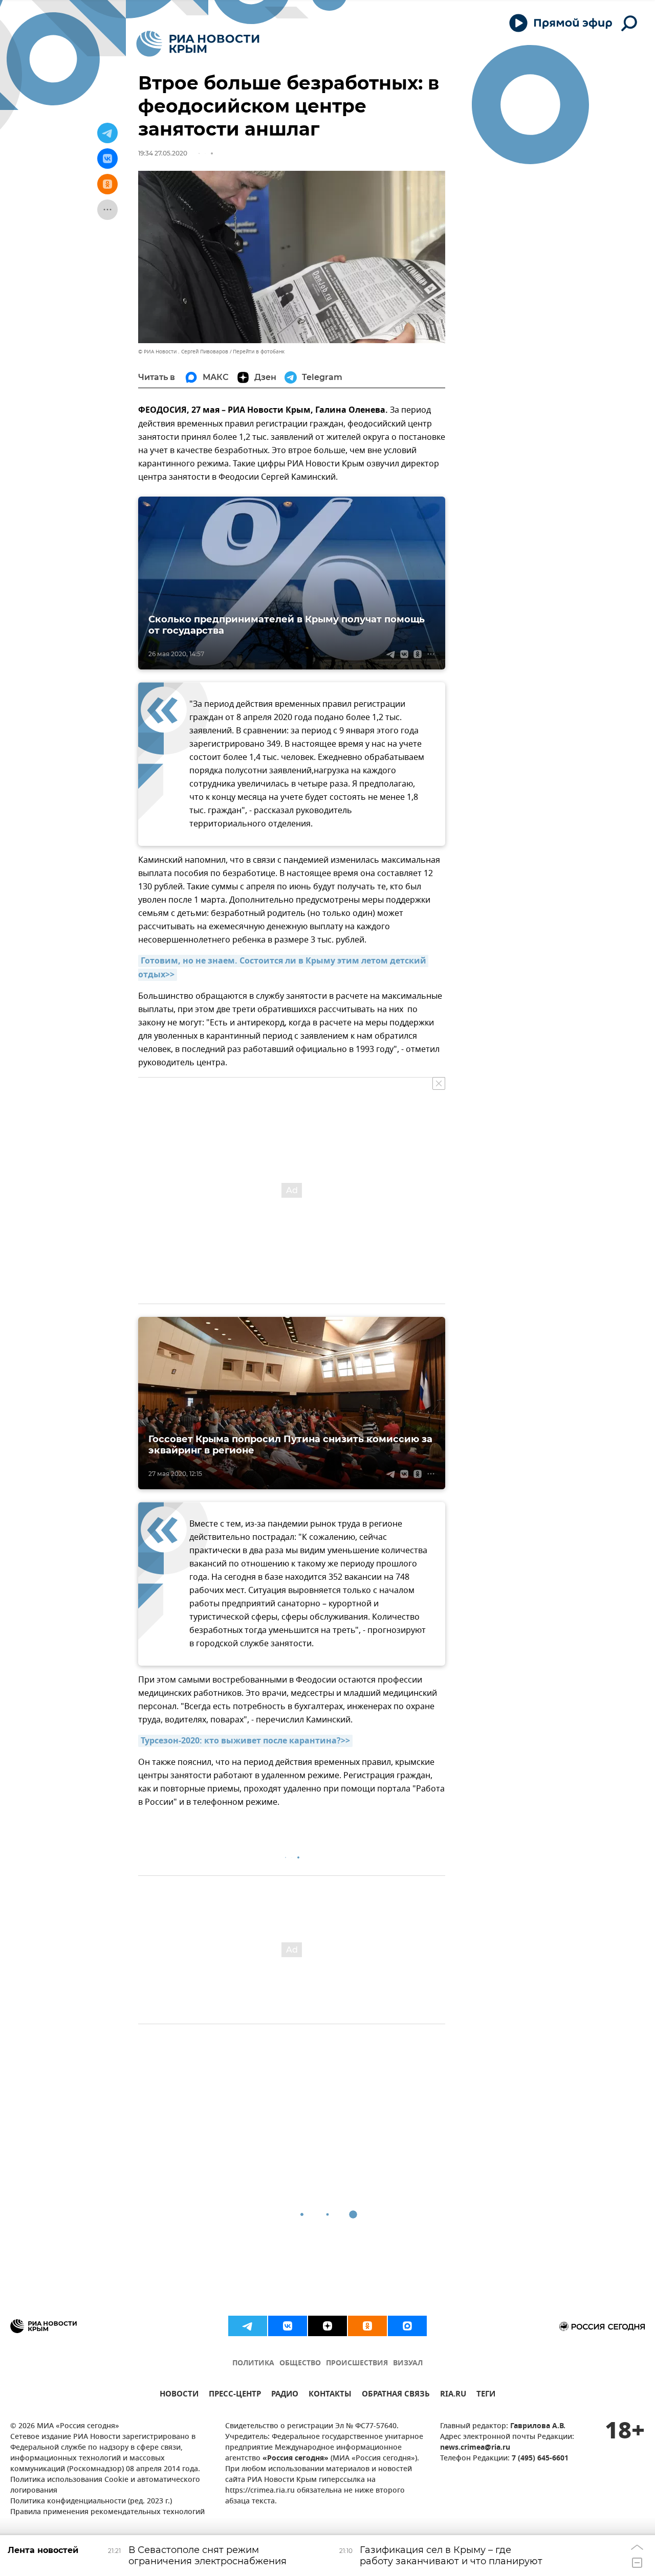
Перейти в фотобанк (259, 352)
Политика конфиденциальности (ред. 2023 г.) (91, 2502)
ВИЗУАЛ (408, 2364)
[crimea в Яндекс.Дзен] (327, 2326)
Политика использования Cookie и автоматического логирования (105, 2485)
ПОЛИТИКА (253, 2364)
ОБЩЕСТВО (300, 2364)
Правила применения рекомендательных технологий (107, 2512)
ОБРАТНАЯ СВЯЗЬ (396, 2395)
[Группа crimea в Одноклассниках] (367, 2326)
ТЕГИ (486, 2395)
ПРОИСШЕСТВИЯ (357, 2364)
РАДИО (285, 2395)
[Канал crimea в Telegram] (248, 2326)
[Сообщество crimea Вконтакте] (288, 2326)
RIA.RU (453, 2395)
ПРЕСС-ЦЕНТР (235, 2395)
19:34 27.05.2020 (163, 153)
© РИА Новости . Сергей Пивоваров (183, 352)
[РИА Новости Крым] (198, 44)
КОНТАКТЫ (330, 2395)
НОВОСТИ (179, 2395)
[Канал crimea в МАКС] (407, 2326)
